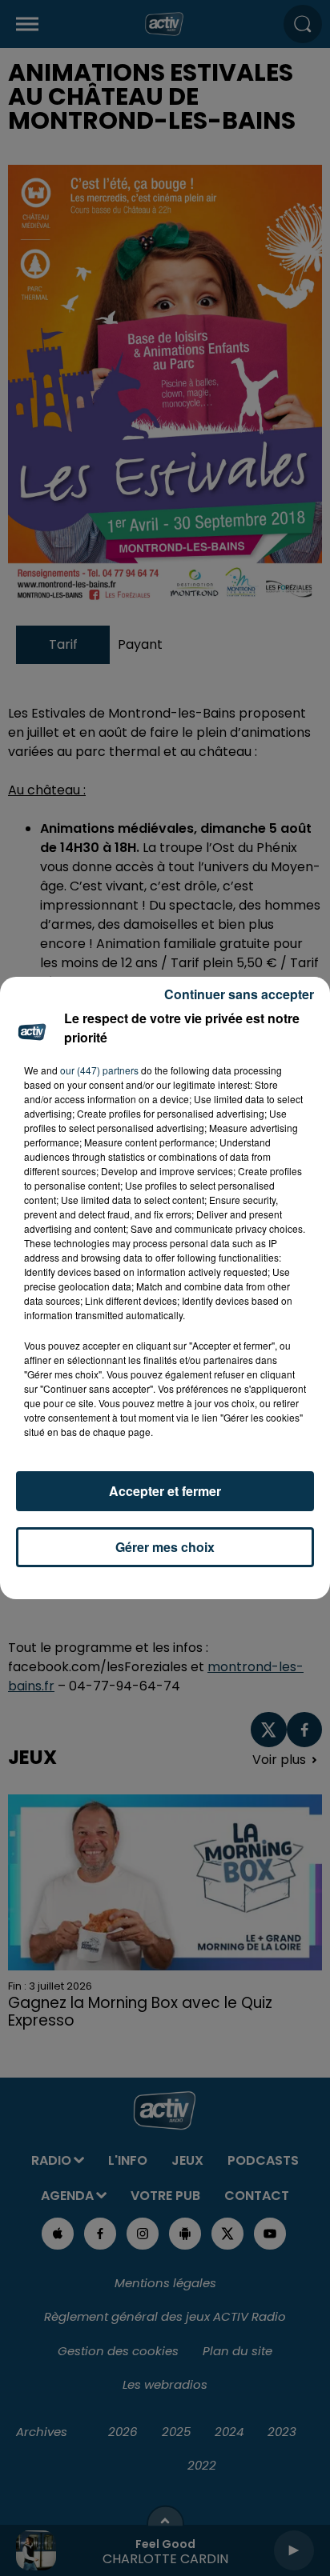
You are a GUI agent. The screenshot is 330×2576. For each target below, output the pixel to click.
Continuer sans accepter (239, 994)
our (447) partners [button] (99, 1070)
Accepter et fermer (165, 1491)
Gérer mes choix (165, 1547)
